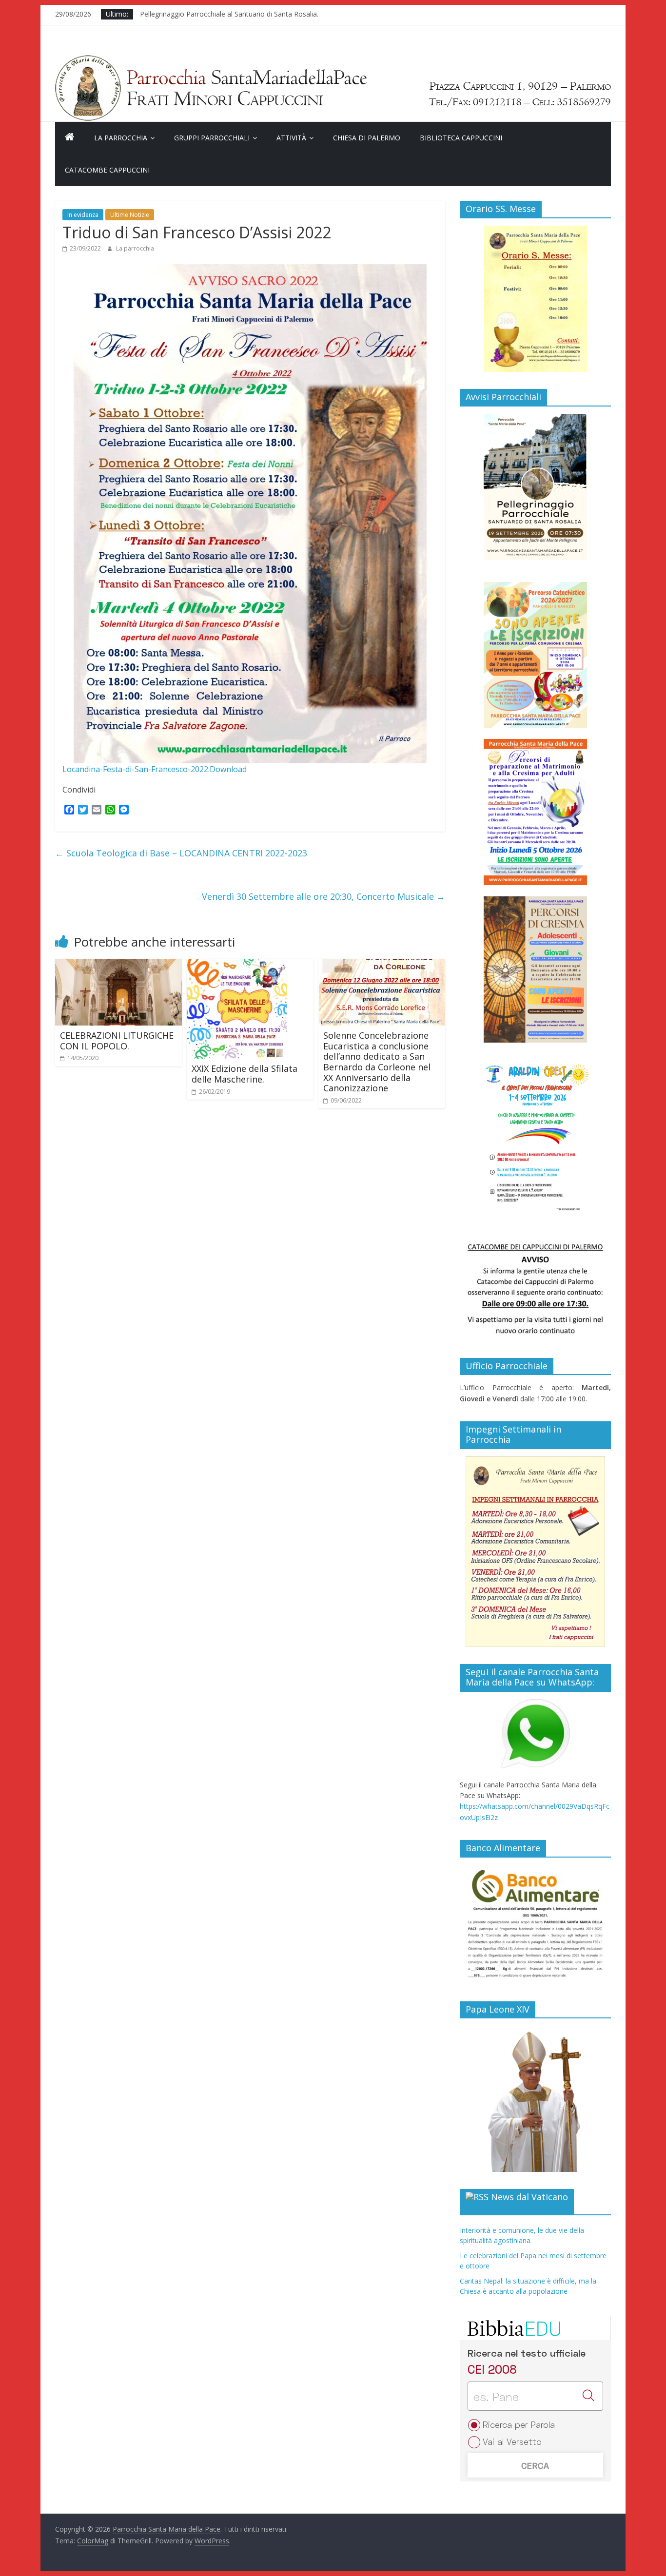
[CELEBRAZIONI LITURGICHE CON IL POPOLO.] (118, 965)
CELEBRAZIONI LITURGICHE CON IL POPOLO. (117, 1041)
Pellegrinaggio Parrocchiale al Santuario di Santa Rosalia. (229, 14)
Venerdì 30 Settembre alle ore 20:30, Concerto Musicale (323, 896)
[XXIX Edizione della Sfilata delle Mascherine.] (237, 965)
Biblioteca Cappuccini (461, 138)
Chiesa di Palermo (367, 138)
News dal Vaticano (529, 2197)
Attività (291, 138)
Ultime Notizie (130, 215)
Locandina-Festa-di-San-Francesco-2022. (136, 769)
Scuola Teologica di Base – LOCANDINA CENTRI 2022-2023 (181, 853)
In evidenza (83, 215)
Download (228, 769)
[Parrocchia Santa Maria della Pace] (333, 60)
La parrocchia (135, 248)
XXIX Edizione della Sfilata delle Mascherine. (245, 1074)
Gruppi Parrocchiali (212, 138)
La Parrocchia (121, 138)
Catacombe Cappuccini (107, 170)
